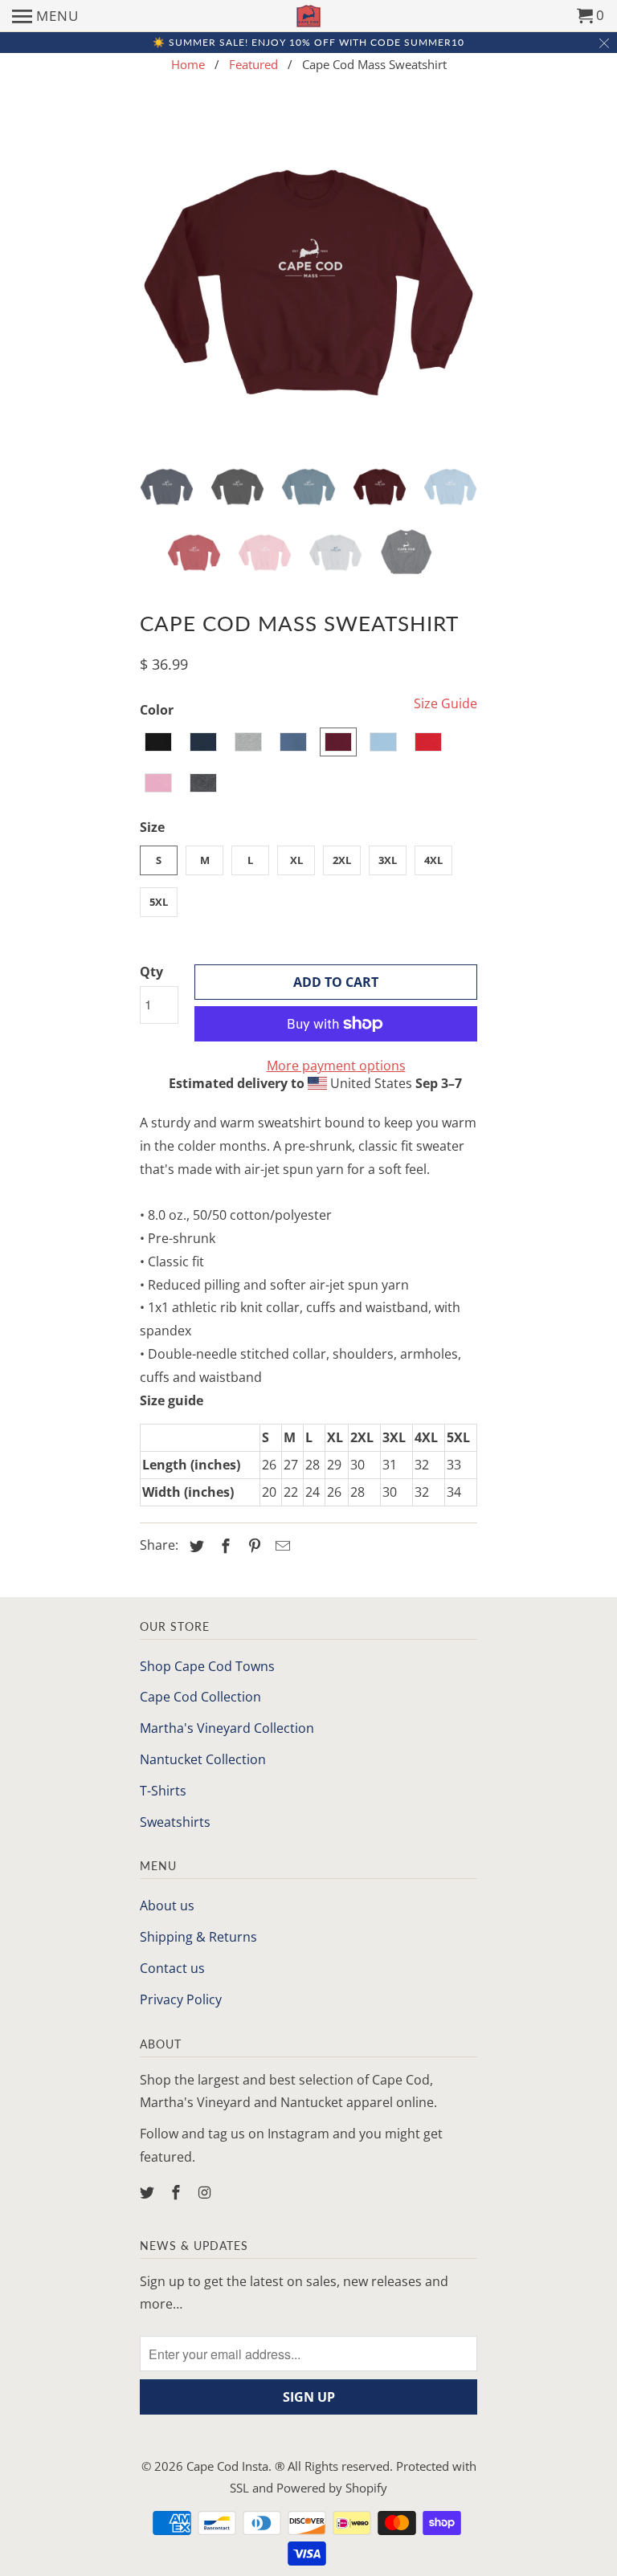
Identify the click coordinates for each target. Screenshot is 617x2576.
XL (296, 860)
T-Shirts (163, 1791)
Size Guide (445, 703)
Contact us (172, 1968)
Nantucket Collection (203, 1759)
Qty (151, 972)
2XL (342, 860)
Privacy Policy (181, 1999)
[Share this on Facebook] (223, 1546)
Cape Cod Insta (227, 2466)
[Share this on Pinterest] (252, 1546)
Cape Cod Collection (200, 1697)
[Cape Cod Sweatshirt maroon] (308, 279)
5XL (159, 902)
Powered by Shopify (332, 2488)
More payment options (336, 1066)
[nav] (45, 16)
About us (167, 1906)
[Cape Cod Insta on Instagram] (206, 2192)
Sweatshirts (175, 1822)
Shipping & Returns (198, 1937)
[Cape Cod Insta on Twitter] (149, 2192)
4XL (433, 860)
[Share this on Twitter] (194, 1546)
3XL (388, 860)
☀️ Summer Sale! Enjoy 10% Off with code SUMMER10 (308, 42)
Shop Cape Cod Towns (207, 1666)
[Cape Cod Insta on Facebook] (178, 2192)
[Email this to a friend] (280, 1546)
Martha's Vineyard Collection (227, 1728)
